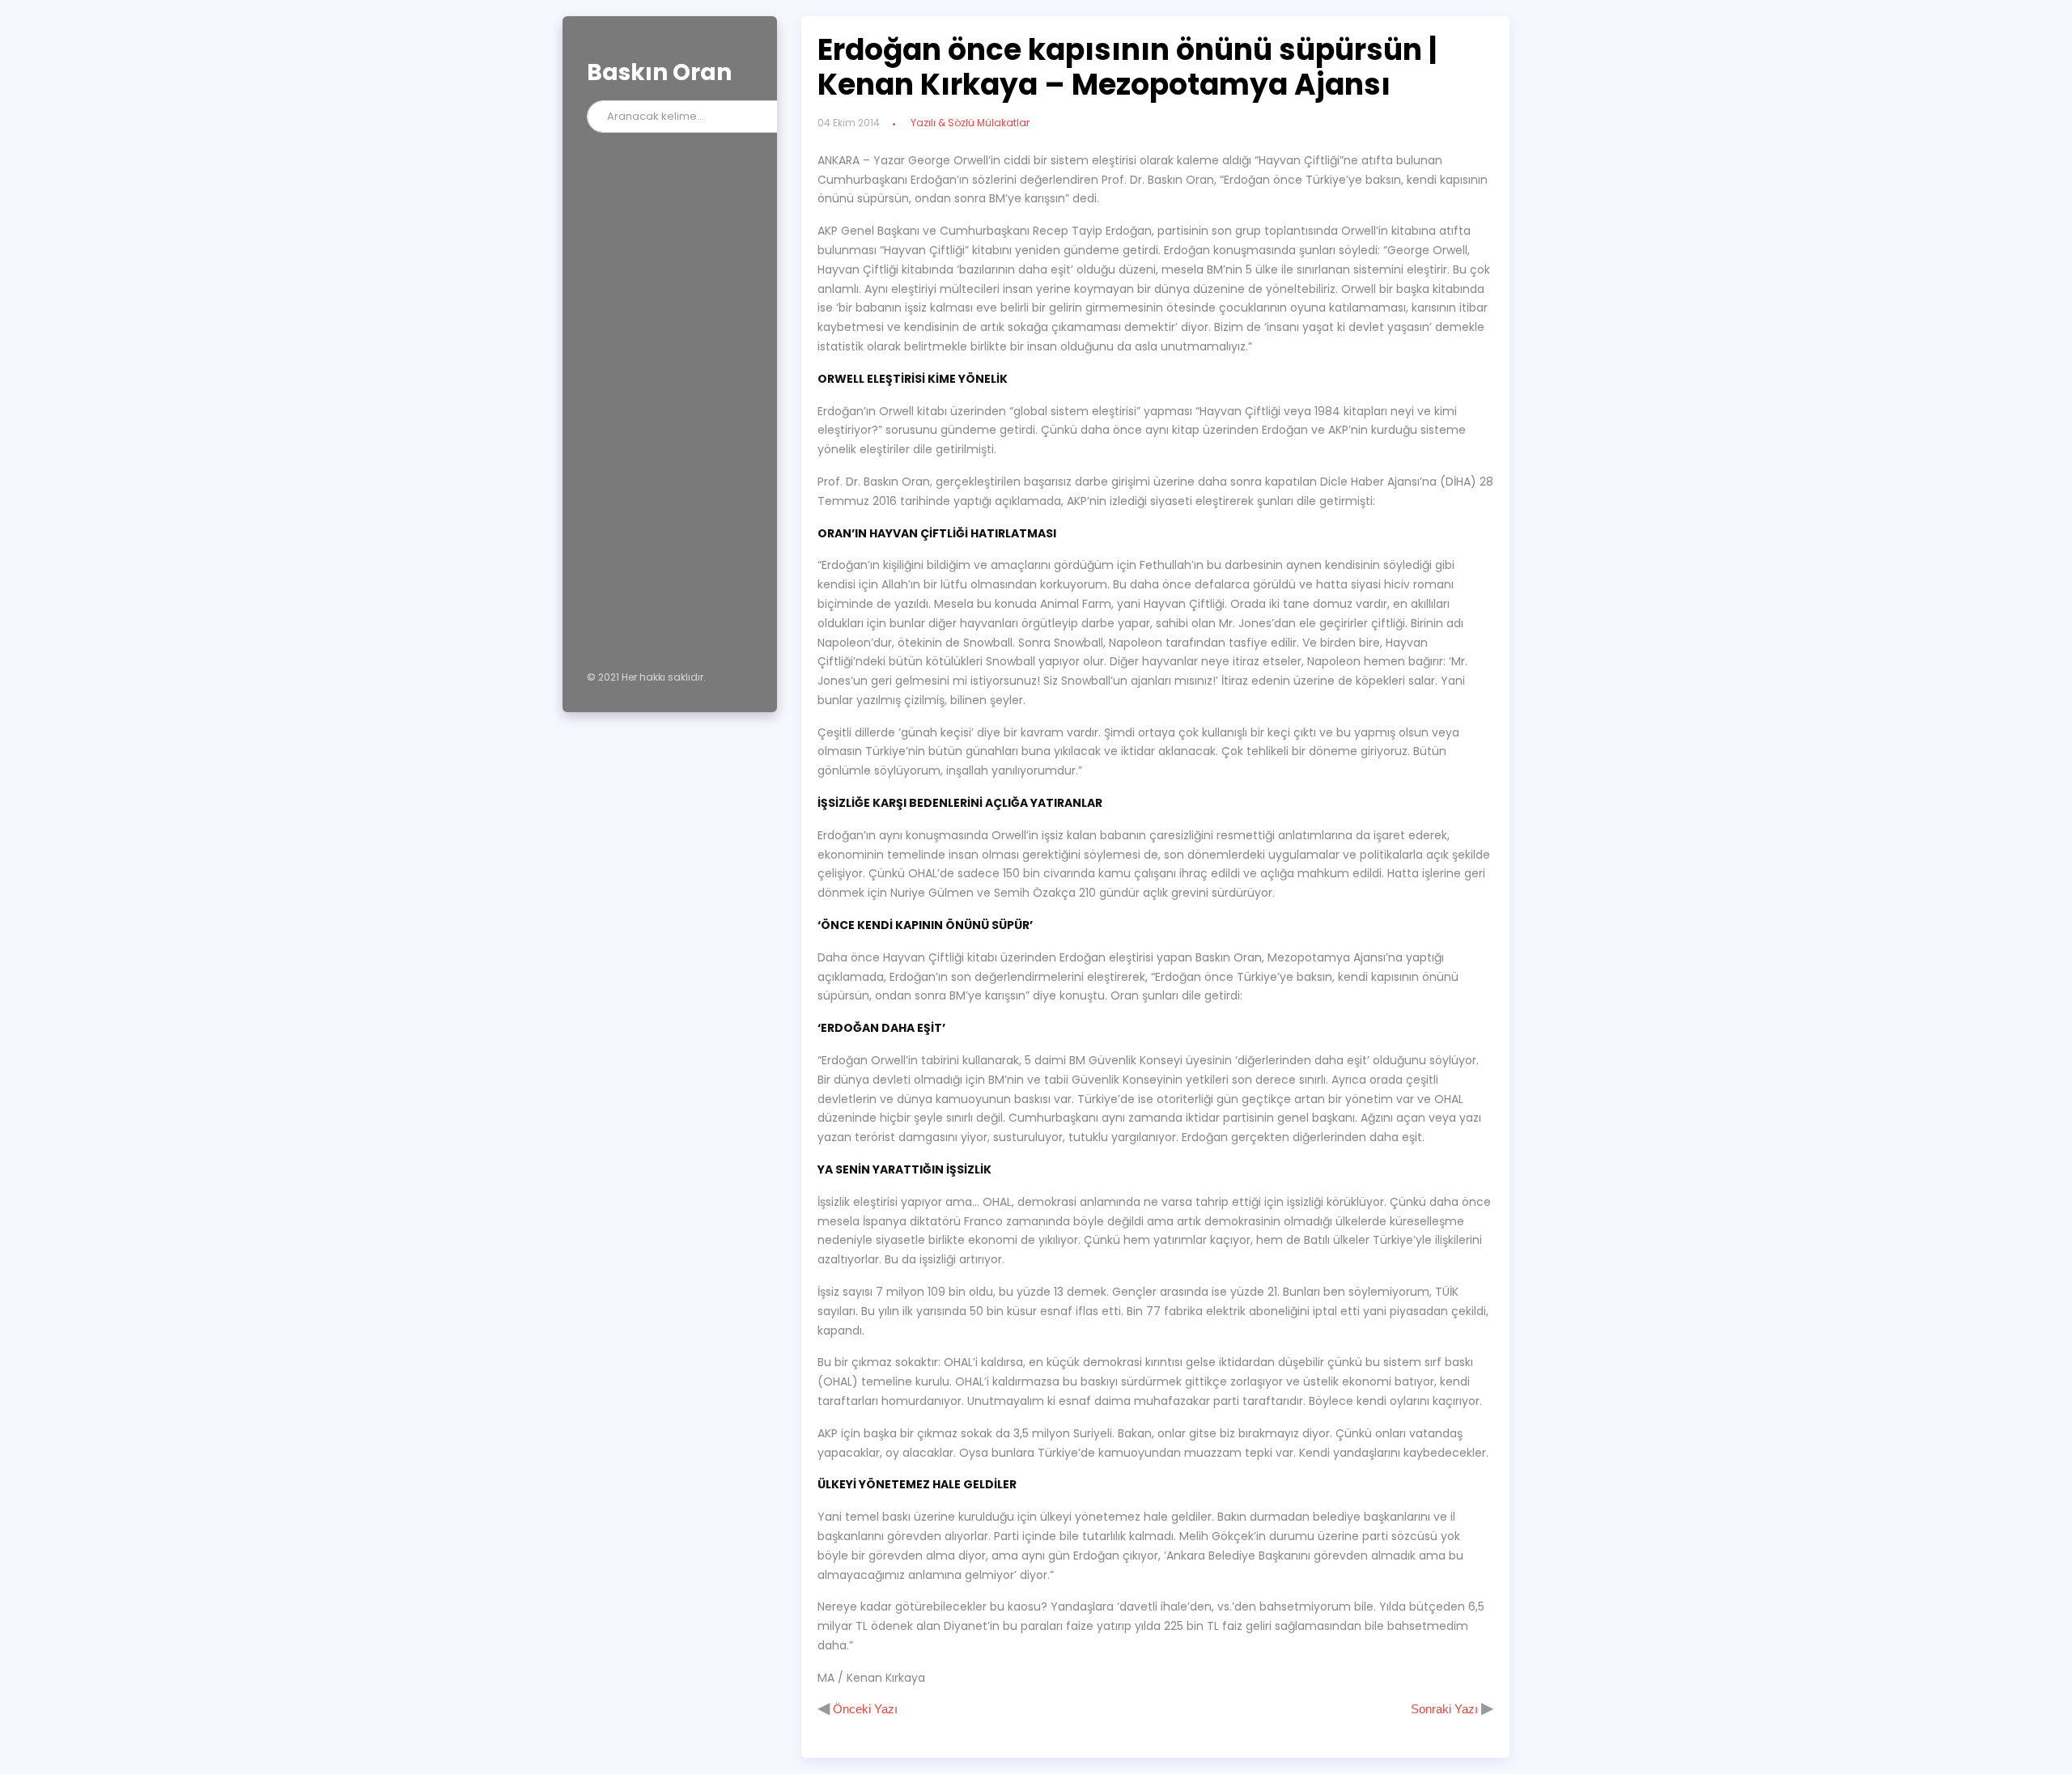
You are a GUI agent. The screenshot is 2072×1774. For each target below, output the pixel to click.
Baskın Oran (659, 72)
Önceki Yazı (864, 1709)
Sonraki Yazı (1446, 1709)
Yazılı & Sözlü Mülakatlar (970, 123)
